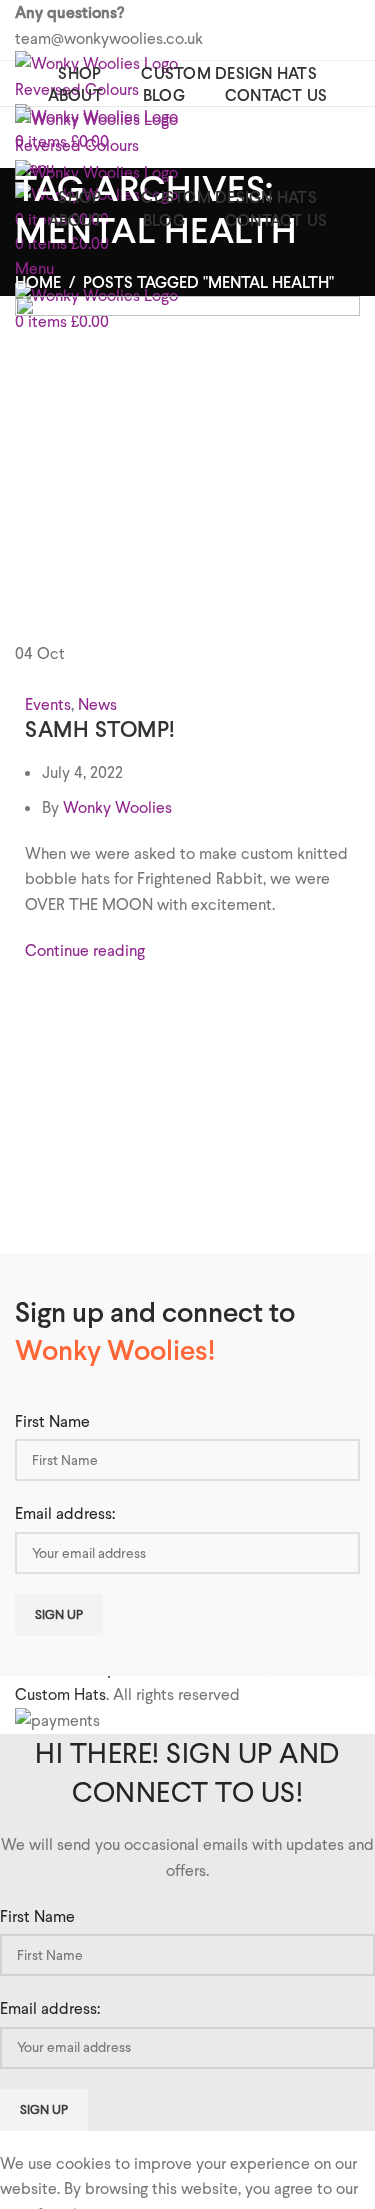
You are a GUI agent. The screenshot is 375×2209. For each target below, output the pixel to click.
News (97, 704)
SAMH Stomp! (100, 729)
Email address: (65, 1513)
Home (38, 282)
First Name (52, 1421)
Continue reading (85, 950)
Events (48, 704)
